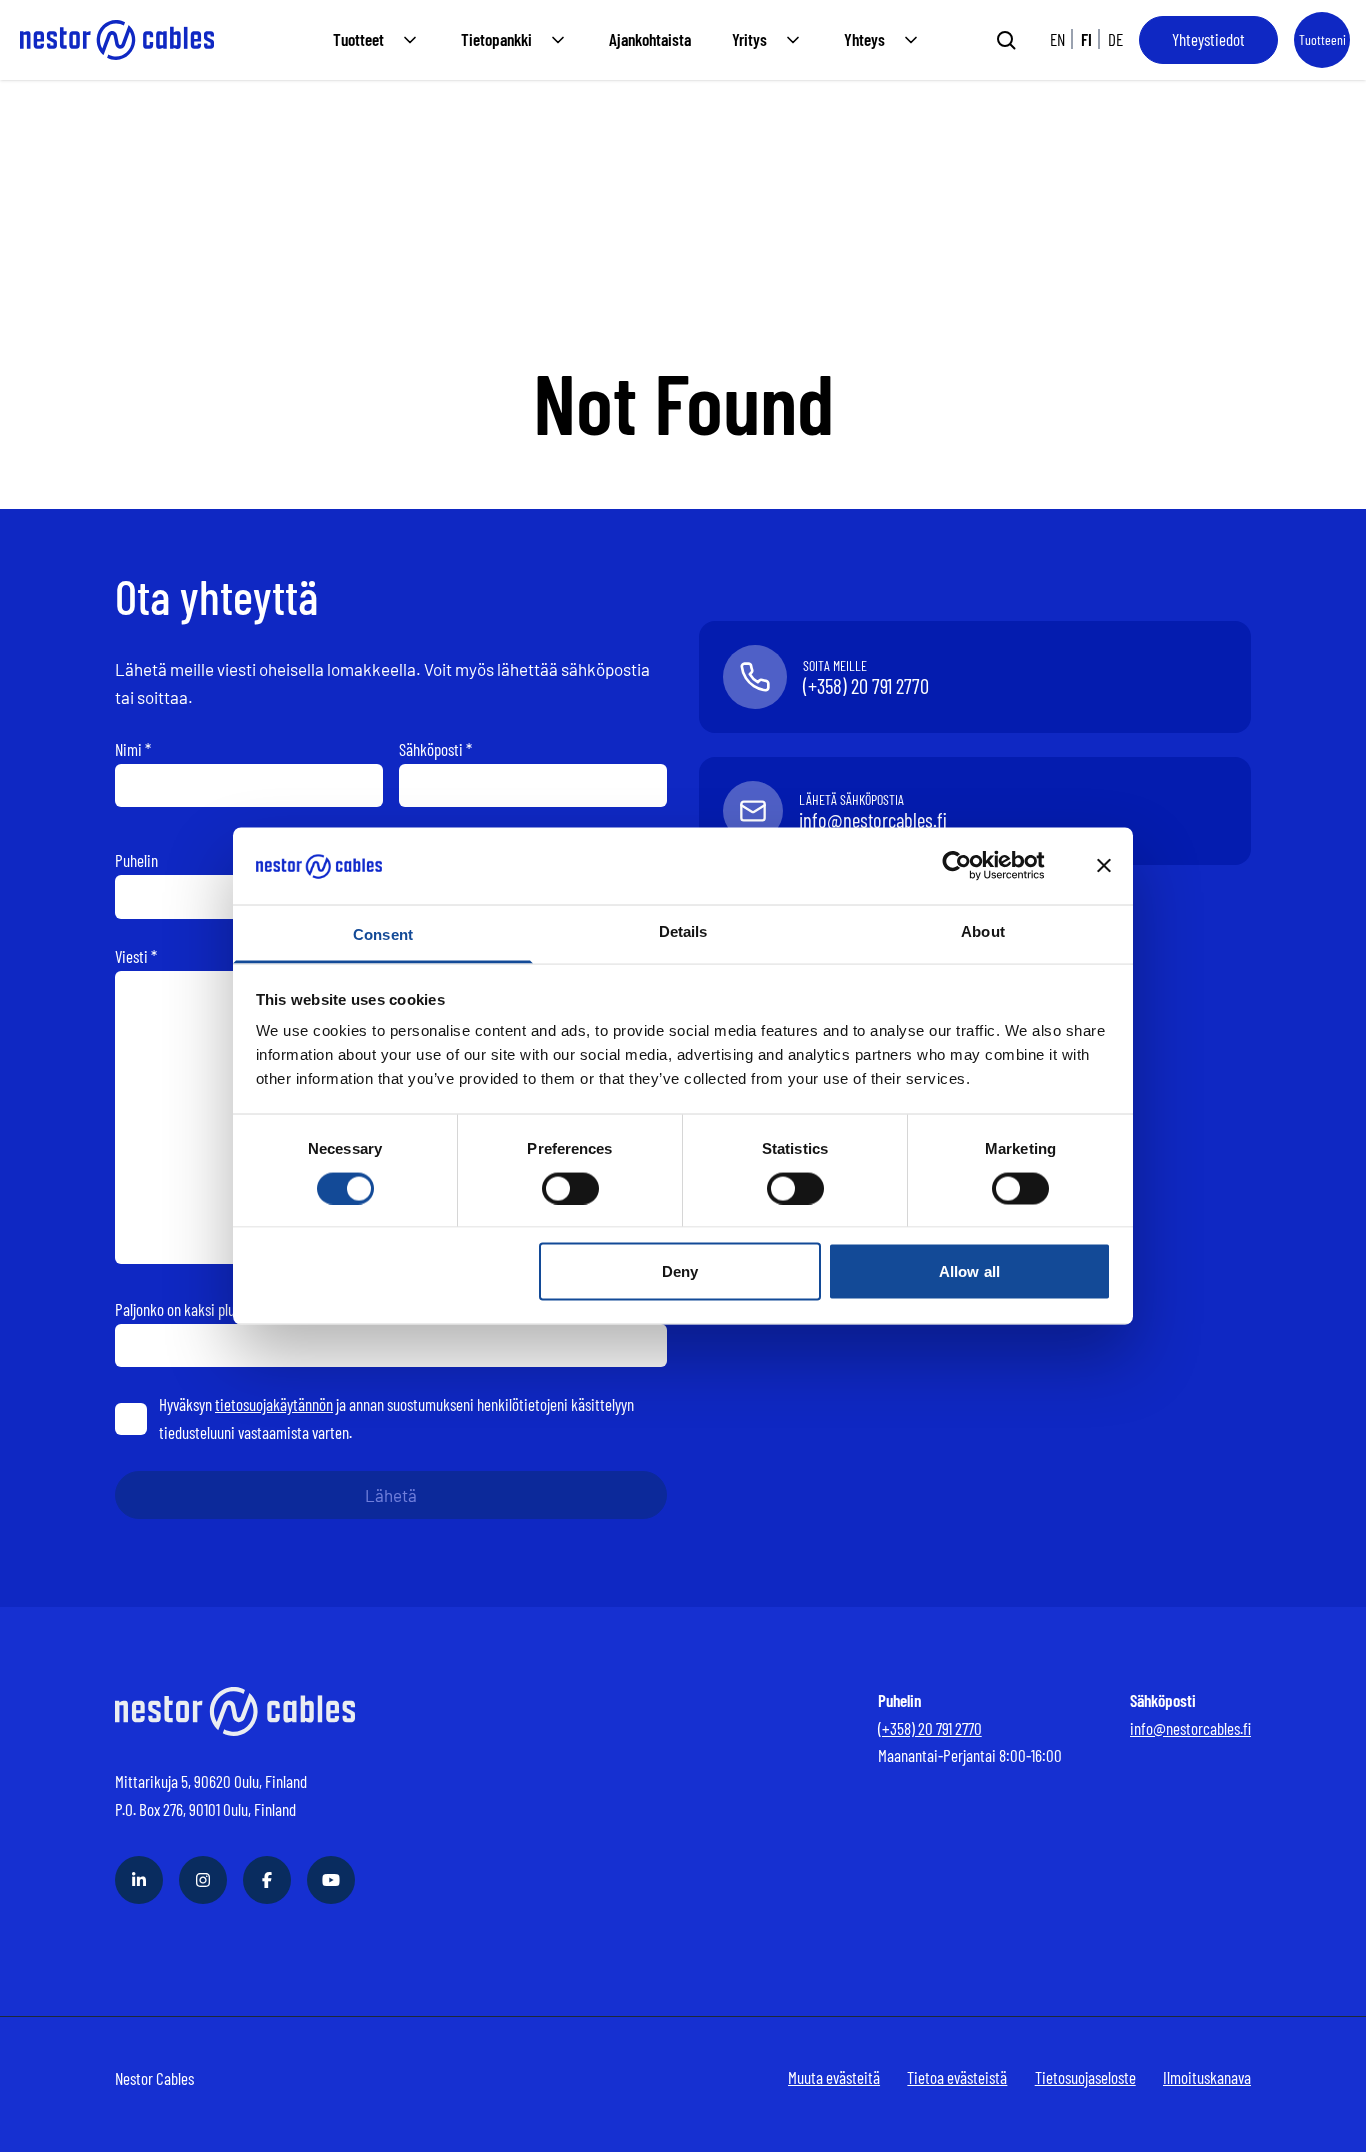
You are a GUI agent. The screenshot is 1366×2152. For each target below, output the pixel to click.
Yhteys (864, 39)
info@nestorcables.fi (1190, 1728)
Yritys (749, 39)
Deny (680, 1271)
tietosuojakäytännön (274, 1404)
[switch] (570, 1188)
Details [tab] (683, 930)
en (1057, 39)
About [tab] (983, 930)
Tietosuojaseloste (1085, 2077)
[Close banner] (1104, 866)
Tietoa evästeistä (957, 2077)
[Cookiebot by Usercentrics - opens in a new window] (972, 866)
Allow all (969, 1271)
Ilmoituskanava (1207, 2077)
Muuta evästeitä (834, 2077)
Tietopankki (496, 39)
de (1115, 39)
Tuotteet (358, 39)
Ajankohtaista (650, 39)
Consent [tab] (383, 933)
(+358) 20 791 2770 (930, 1728)
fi (1086, 39)
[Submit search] (1006, 40)
